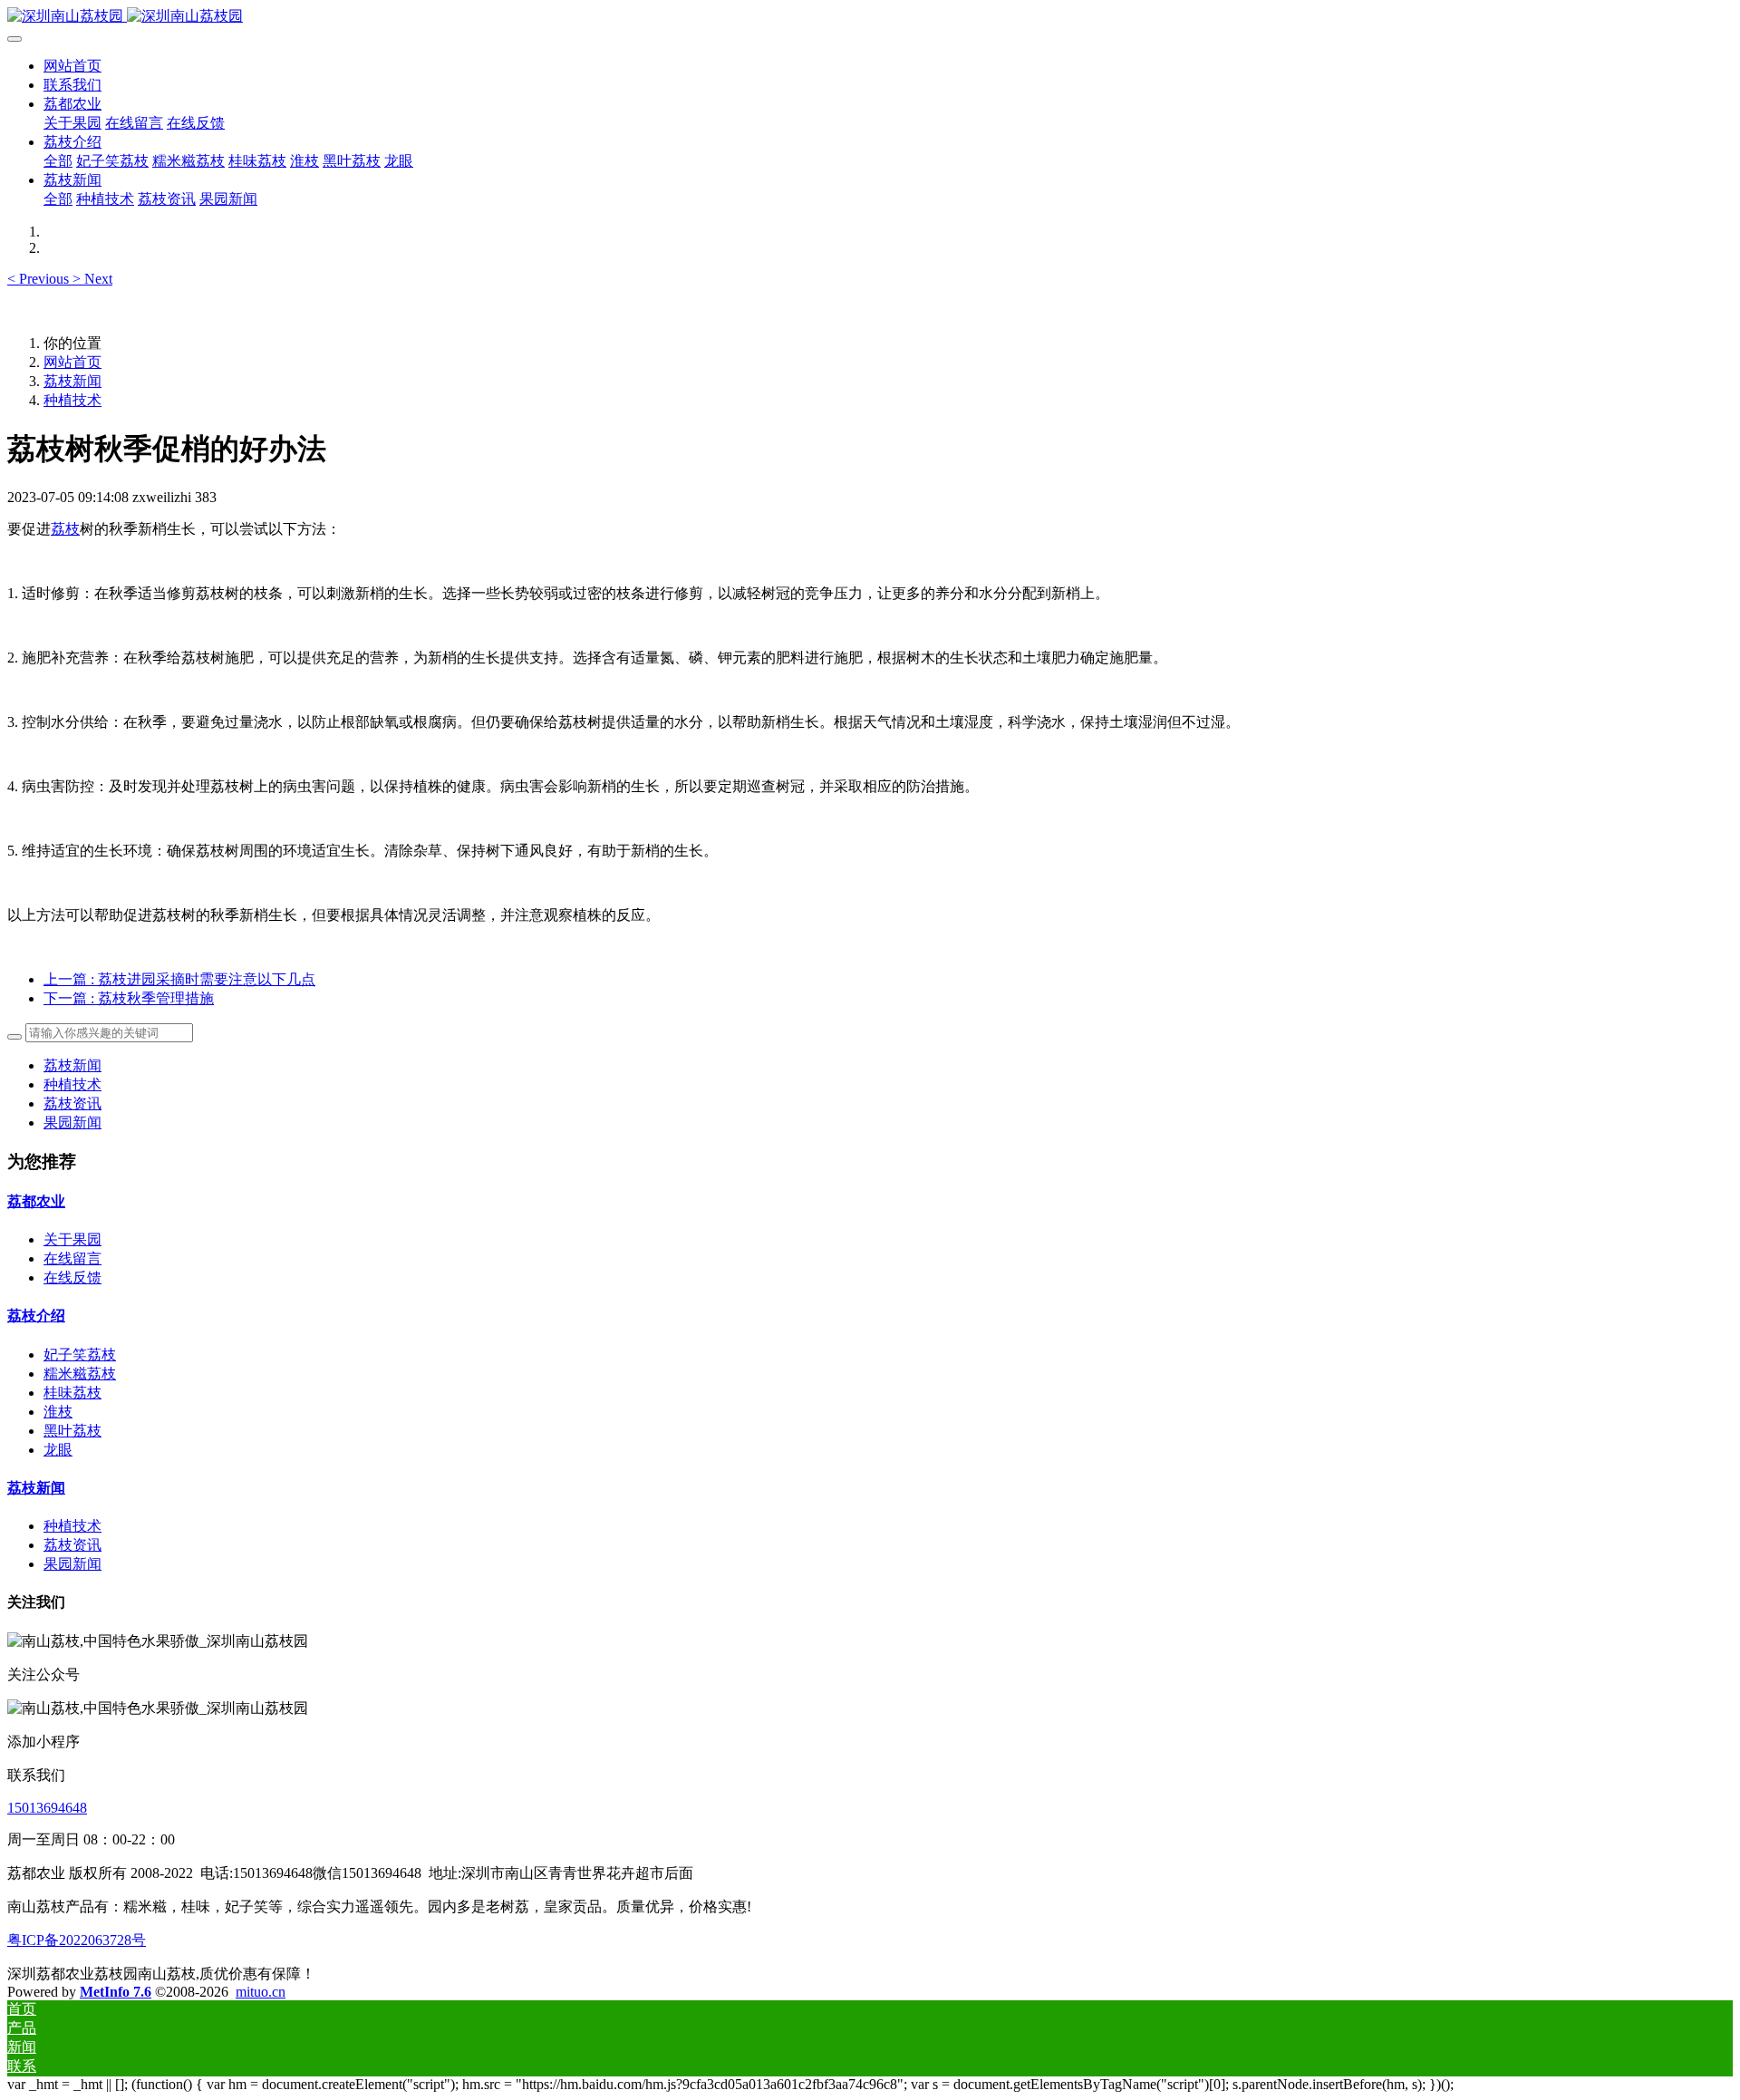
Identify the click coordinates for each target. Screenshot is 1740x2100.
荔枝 (65, 529)
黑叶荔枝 (72, 1431)
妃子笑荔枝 (80, 1355)
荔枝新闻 (72, 381)
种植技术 (72, 400)
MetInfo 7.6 (116, 1992)
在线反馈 (72, 1277)
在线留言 (72, 1258)
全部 (58, 161)
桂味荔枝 (72, 1393)
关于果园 (72, 1239)
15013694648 (47, 1808)
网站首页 (72, 66)
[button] (40, 279)
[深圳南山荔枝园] (870, 17)
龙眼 (58, 1450)
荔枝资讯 (72, 1103)
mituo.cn (261, 1992)
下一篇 (129, 998)
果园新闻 (72, 1123)
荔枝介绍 (36, 1316)
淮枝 (58, 1412)
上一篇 (179, 979)
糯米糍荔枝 (80, 1374)
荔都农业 (36, 1201)
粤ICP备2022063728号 (77, 1940)
